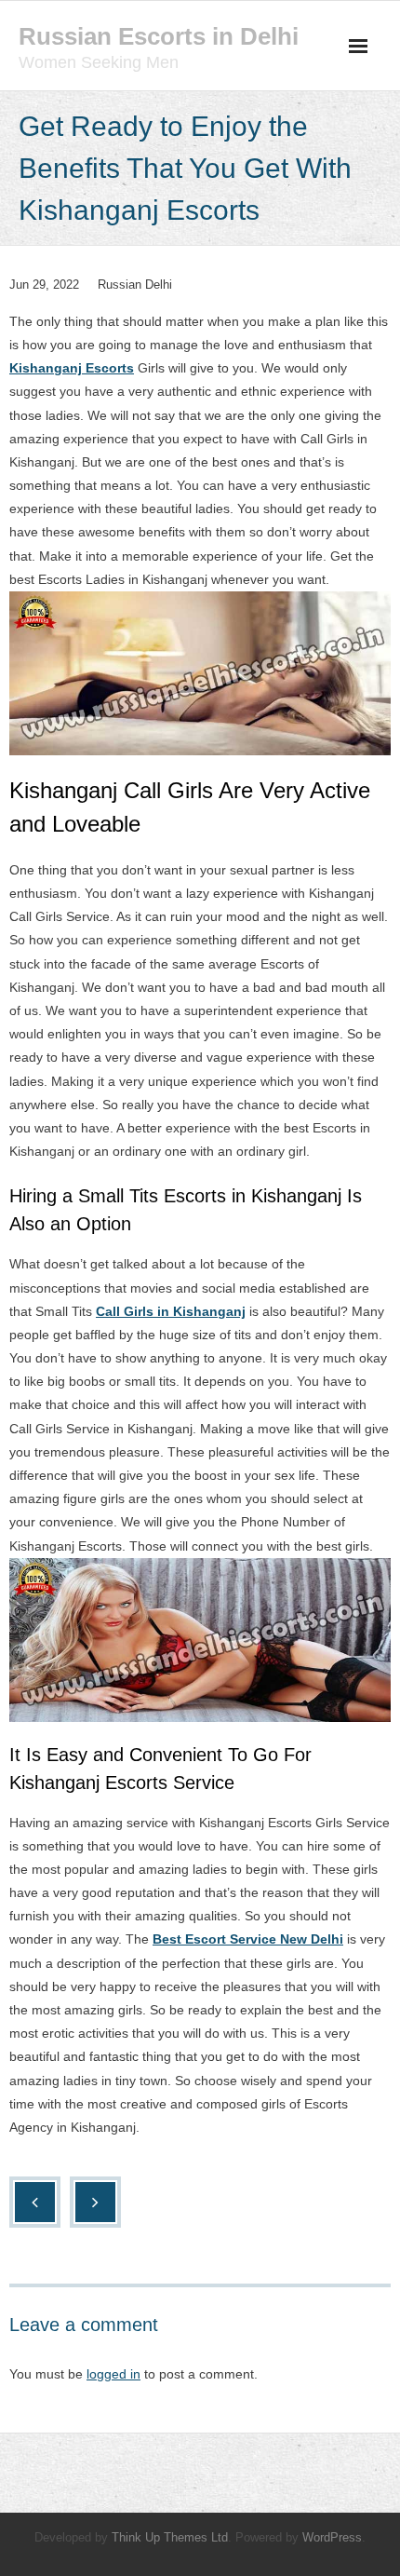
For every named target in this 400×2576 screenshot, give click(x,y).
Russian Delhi (135, 285)
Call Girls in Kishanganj (171, 1311)
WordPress (332, 2537)
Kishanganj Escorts (72, 368)
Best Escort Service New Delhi (248, 1939)
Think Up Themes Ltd (170, 2537)
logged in (113, 2374)
